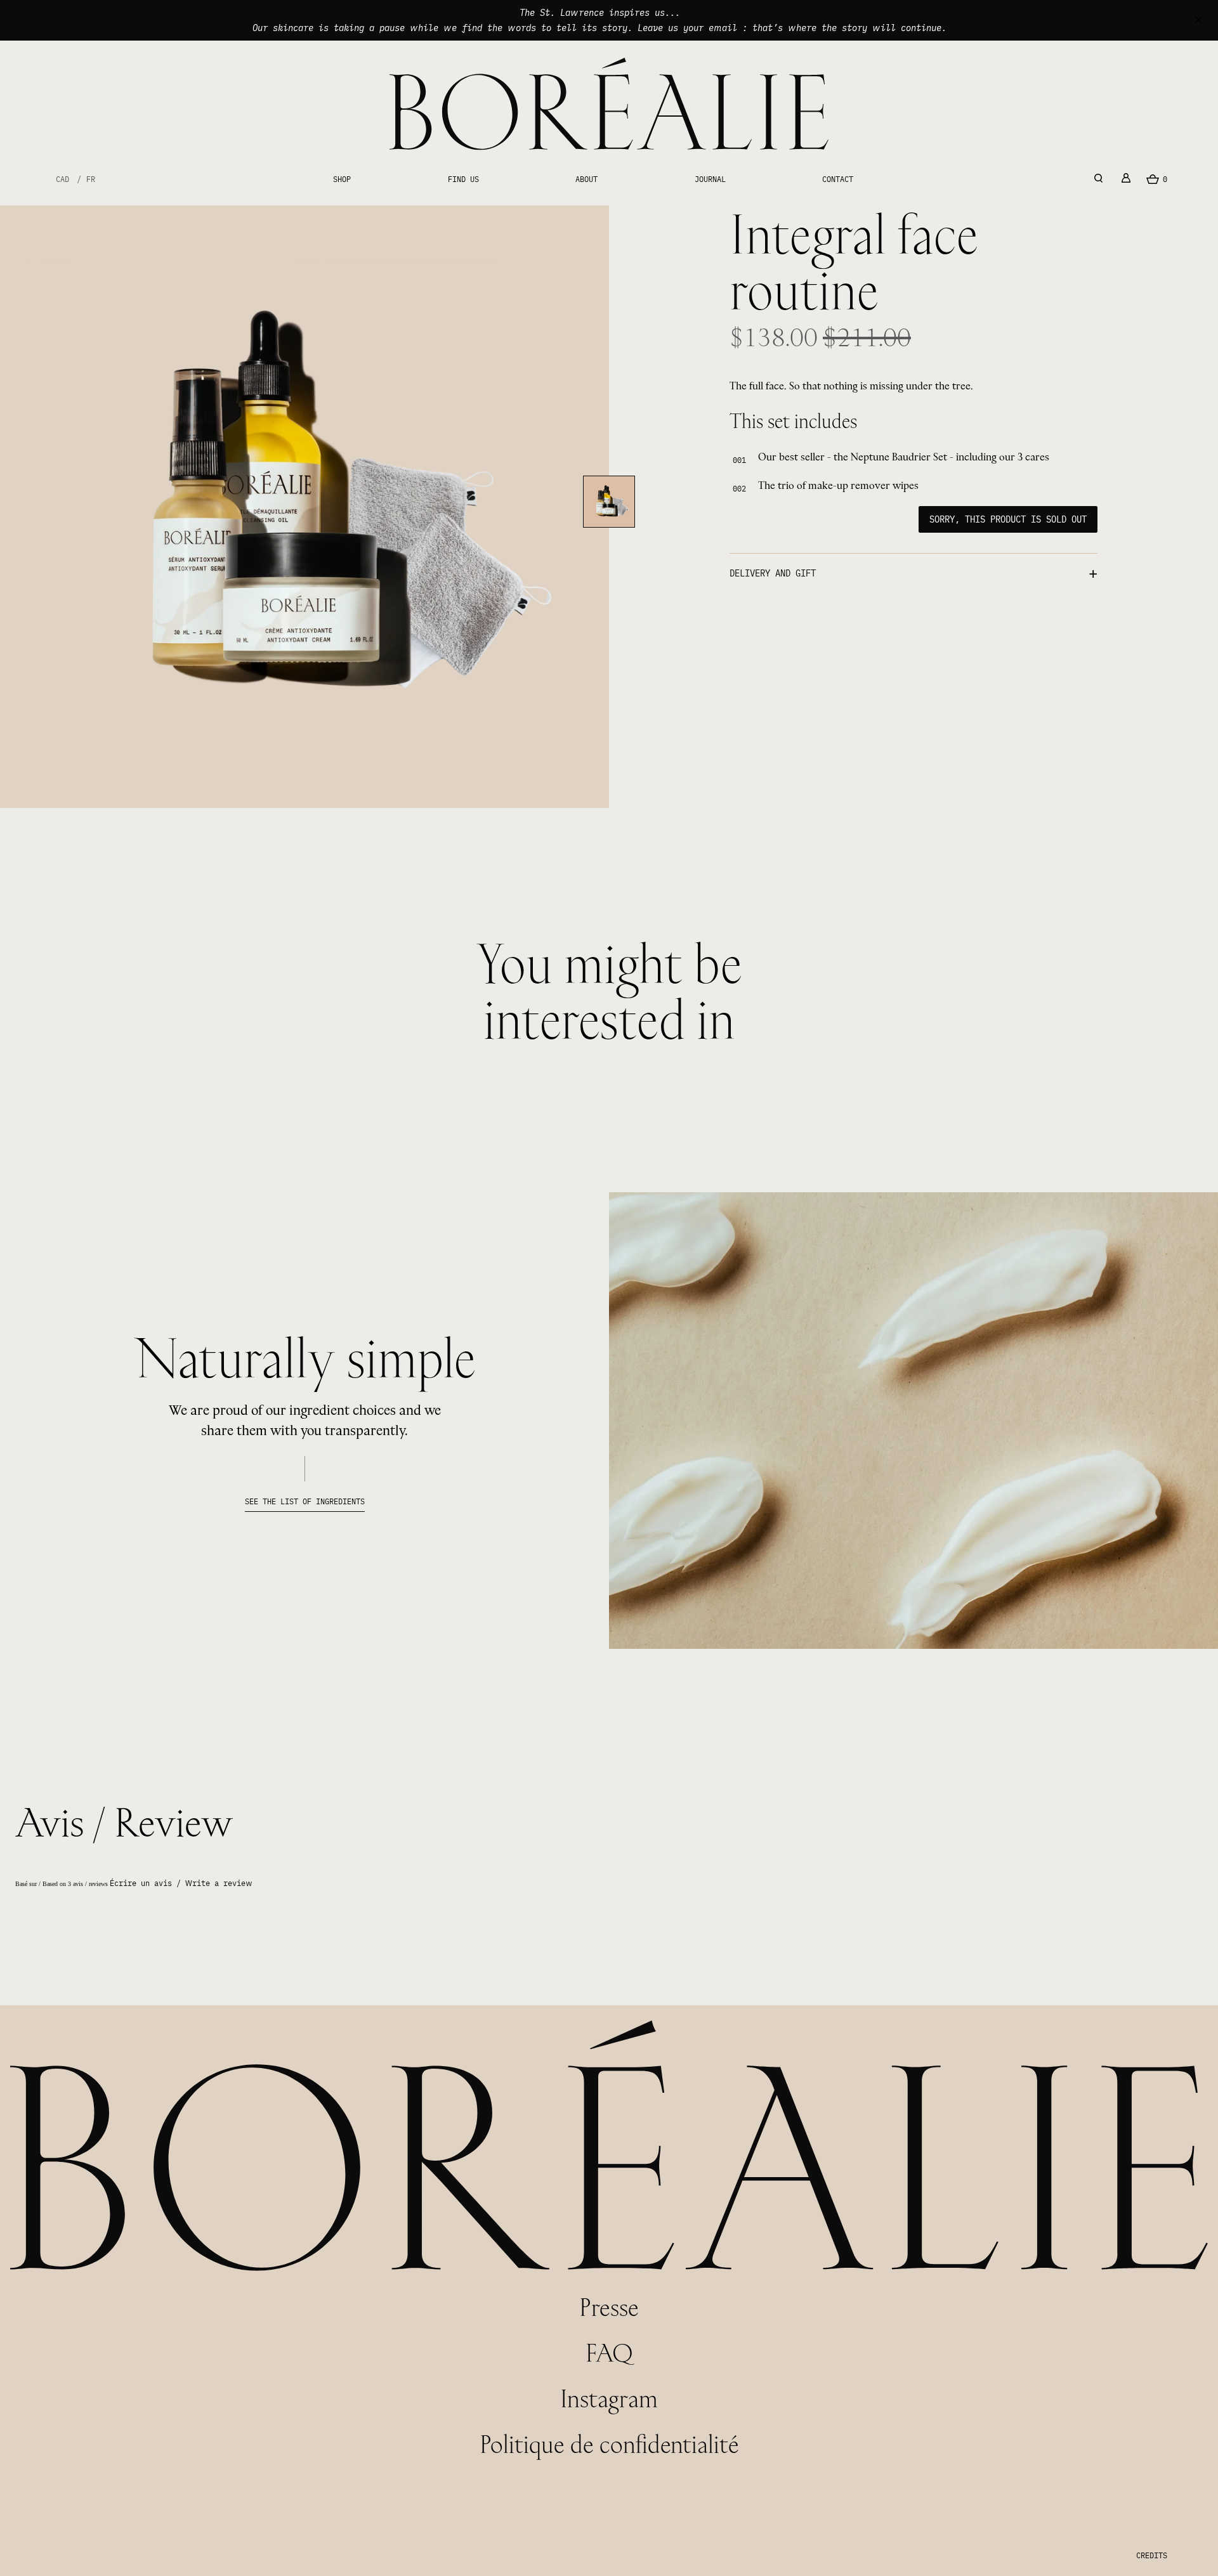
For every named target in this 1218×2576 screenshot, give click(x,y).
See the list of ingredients (305, 1501)
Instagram (609, 2398)
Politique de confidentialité (609, 2444)
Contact (838, 179)
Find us (463, 179)
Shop (342, 179)
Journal (710, 179)
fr (91, 179)
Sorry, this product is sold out (1008, 519)
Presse (609, 2307)
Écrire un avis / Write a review (181, 1883)
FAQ (609, 2352)
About (586, 179)
